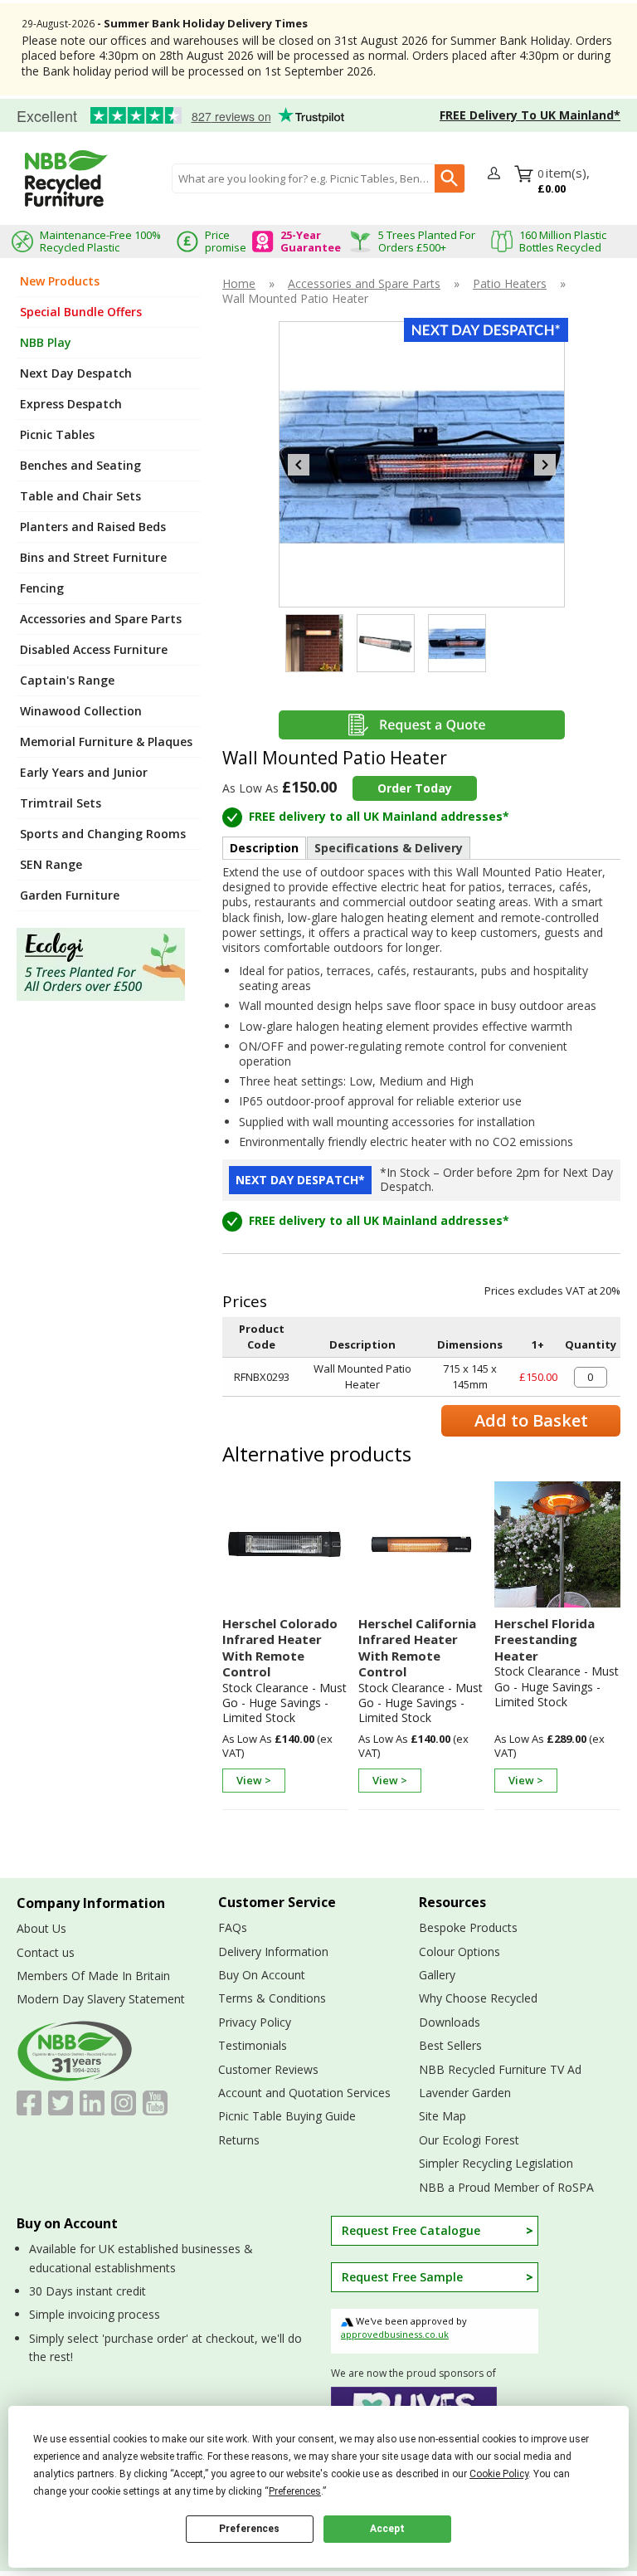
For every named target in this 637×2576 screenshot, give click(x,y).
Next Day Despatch (76, 373)
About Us (41, 1928)
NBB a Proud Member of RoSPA (506, 2187)
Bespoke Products (468, 1927)
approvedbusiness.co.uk (395, 2334)
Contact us (46, 1952)
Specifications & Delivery (389, 848)
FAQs (233, 1927)
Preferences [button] (295, 2491)
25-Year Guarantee (311, 241)
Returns (239, 2140)
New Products (60, 281)
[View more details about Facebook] (29, 2103)
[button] (496, 178)
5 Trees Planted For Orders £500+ (427, 241)
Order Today (415, 788)
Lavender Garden (465, 2093)
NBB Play (46, 342)
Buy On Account (262, 1975)
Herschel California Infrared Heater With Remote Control (417, 1648)
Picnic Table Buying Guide (287, 2116)
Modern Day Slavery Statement (101, 1999)
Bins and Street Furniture (93, 557)
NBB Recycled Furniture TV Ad (500, 2069)
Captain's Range (67, 680)
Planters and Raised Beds (93, 527)
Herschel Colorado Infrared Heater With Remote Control (280, 1648)
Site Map (442, 2116)
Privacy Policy (255, 2022)
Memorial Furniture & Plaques (106, 742)
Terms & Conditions (272, 1998)
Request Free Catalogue (411, 2230)
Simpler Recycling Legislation (496, 2163)
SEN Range (51, 864)
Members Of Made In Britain (93, 1976)
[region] (285, 1549)
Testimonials (174, 116)
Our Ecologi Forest (469, 2140)
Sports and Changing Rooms (103, 834)
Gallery (437, 1975)
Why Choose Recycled (478, 1998)
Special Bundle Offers (81, 312)
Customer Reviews (268, 2069)
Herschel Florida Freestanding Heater (545, 1640)
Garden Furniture (70, 895)
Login (496, 174)
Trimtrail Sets (61, 803)
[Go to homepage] (66, 178)
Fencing (42, 588)
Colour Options (460, 1952)
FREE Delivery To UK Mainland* (530, 115)
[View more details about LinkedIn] (92, 2103)
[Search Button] (450, 178)
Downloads (450, 2022)
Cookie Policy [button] (499, 2474)
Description (264, 848)
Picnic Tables (57, 434)
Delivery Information (273, 1952)
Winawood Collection (81, 711)
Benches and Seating (80, 465)
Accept (387, 2529)
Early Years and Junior (84, 772)
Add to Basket (531, 1420)
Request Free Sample (402, 2277)
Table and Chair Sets (80, 496)
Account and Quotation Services (304, 2093)
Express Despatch (71, 404)
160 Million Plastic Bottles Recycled (563, 241)
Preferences (249, 2529)
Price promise (226, 241)
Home (239, 284)
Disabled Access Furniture (94, 649)
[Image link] (109, 964)
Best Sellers (450, 2045)
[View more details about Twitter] (61, 2103)
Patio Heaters (510, 284)
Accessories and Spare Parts (101, 619)
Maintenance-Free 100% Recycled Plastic (100, 241)
